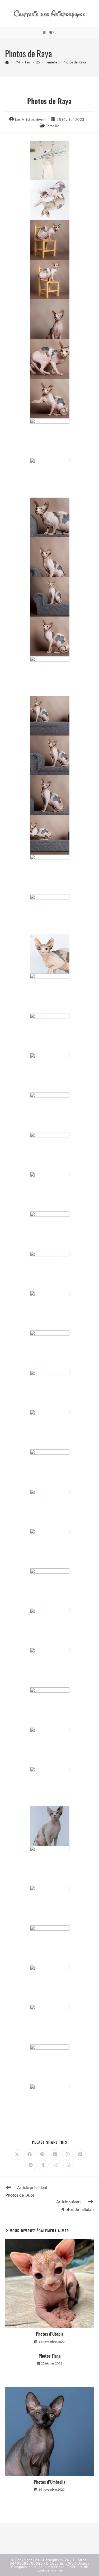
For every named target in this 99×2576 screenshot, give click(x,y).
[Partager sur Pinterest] (42, 2155)
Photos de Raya (74, 62)
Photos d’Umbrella (49, 2482)
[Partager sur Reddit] (31, 2165)
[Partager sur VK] (80, 2155)
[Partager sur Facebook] (30, 2155)
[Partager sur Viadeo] (56, 2165)
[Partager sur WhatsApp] (69, 2165)
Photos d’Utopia (50, 2334)
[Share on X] (17, 2155)
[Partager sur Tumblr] (43, 2165)
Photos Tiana (49, 2356)
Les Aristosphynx (30, 119)
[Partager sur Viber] (68, 2155)
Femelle (52, 126)
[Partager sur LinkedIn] (55, 2155)
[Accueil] (7, 62)
